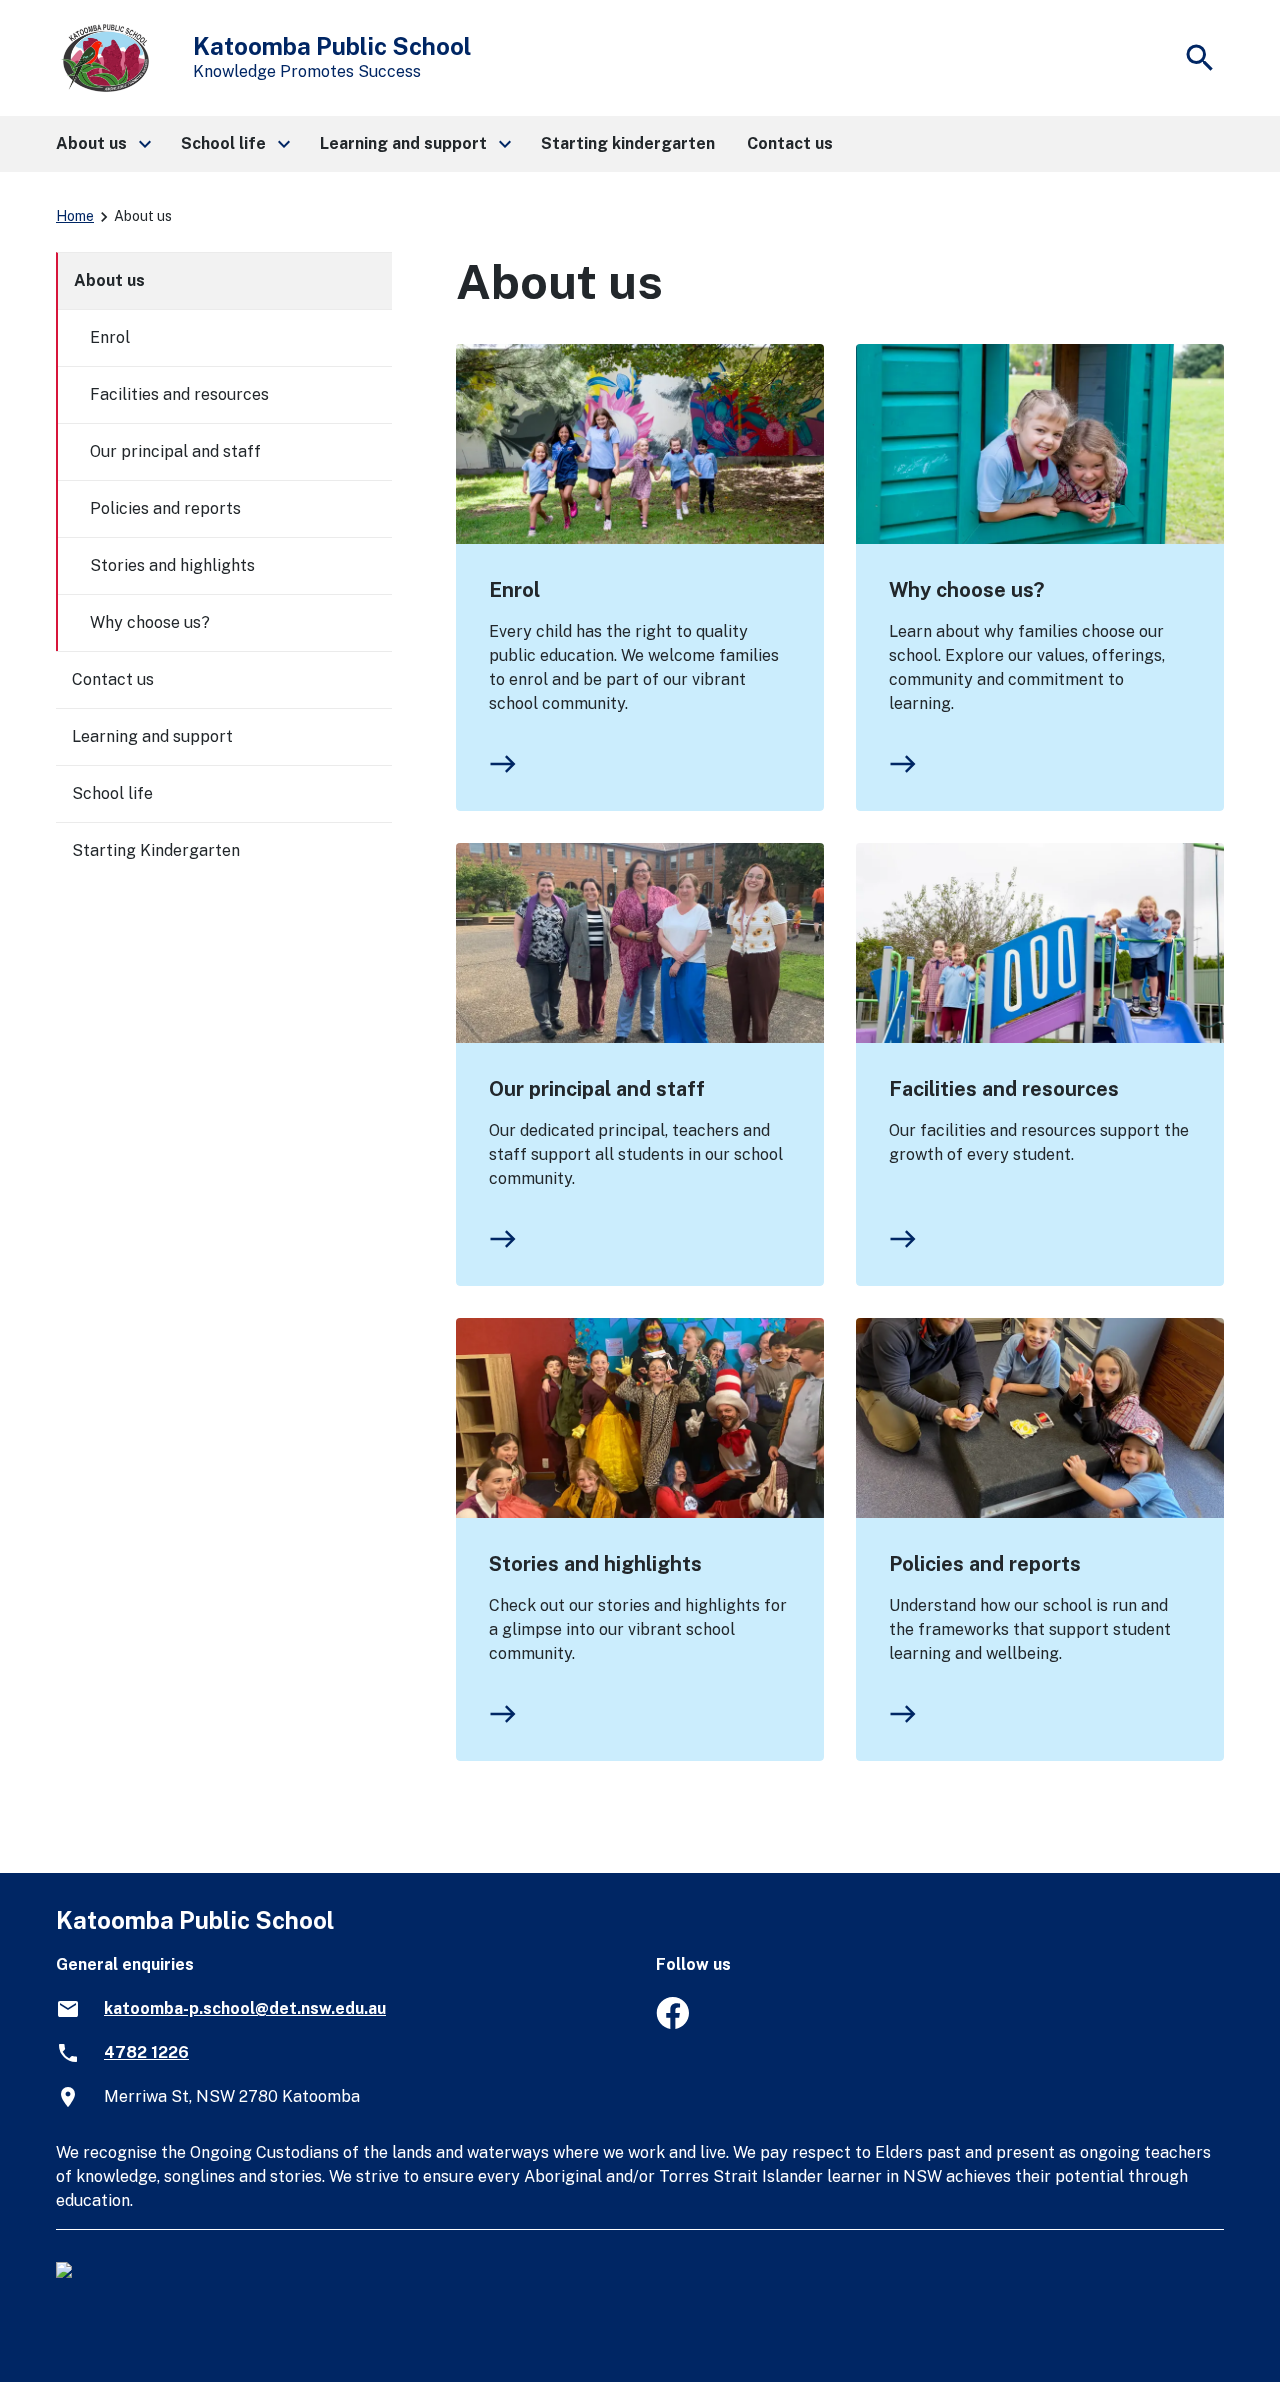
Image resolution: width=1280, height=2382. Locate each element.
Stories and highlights (595, 1564)
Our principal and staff (597, 1089)
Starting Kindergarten (156, 850)
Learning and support (152, 736)
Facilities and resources (1004, 1089)
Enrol (514, 590)
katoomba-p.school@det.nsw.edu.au (245, 2008)
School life (112, 793)
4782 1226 (146, 2052)
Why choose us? (966, 590)
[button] (102, 144)
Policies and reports (985, 1564)
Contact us (113, 679)
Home (75, 216)
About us (109, 280)
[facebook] (672, 2023)
